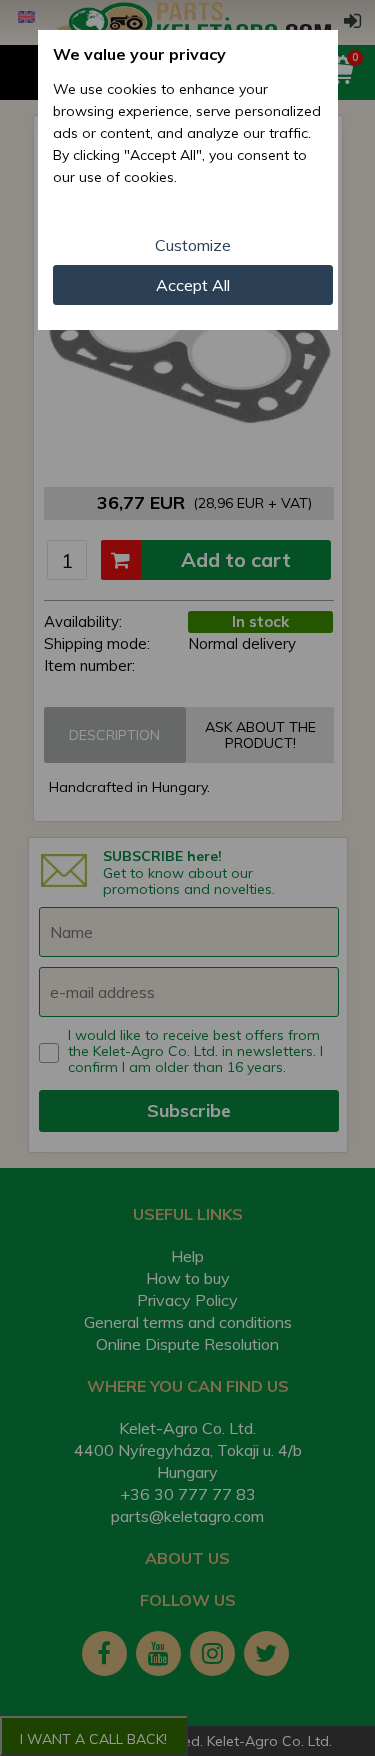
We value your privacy (139, 54)
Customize (193, 245)
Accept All (193, 285)
